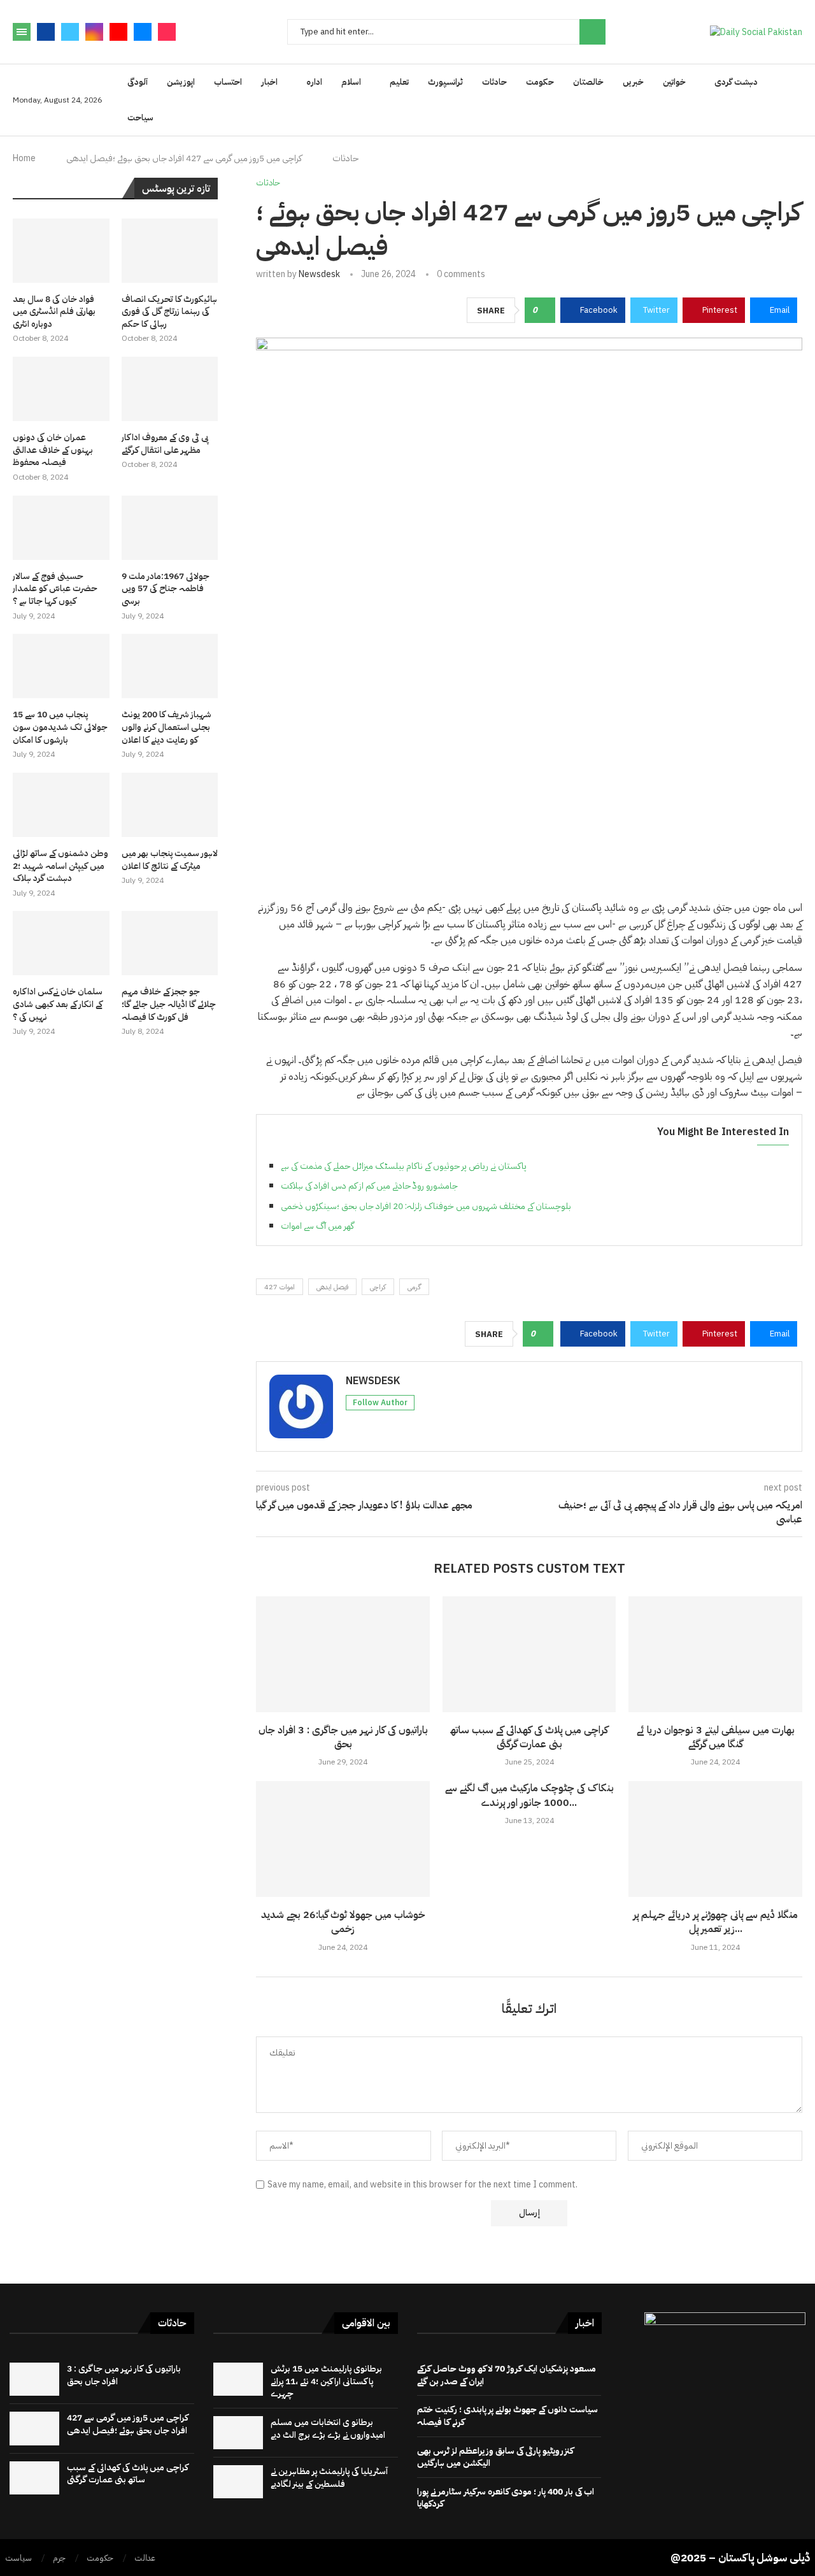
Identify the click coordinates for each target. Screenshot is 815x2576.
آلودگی (138, 82)
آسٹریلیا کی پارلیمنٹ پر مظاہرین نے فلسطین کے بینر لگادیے (329, 2478)
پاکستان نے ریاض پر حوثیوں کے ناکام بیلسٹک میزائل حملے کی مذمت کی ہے (404, 1166)
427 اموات (280, 1287)
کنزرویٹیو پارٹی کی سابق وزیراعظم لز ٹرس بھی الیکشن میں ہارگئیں (495, 2457)
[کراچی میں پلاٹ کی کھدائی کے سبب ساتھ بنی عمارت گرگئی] (529, 1654)
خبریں (633, 82)
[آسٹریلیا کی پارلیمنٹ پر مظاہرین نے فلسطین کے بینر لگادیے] (238, 2482)
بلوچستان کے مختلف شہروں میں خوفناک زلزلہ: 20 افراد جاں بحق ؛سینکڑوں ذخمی (426, 1206)
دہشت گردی (736, 82)
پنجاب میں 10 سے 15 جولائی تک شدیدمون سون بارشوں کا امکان (60, 727)
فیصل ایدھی (332, 1287)
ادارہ (314, 82)
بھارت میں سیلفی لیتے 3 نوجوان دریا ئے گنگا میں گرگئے (716, 1737)
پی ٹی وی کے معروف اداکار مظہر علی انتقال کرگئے (165, 444)
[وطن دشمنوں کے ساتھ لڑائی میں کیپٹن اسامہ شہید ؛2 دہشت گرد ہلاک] (61, 805)
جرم (59, 2558)
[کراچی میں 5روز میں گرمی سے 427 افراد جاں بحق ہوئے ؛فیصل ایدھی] (34, 2428)
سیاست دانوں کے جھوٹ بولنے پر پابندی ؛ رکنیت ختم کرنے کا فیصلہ (507, 2416)
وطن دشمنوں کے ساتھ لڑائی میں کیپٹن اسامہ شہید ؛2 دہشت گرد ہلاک (60, 866)
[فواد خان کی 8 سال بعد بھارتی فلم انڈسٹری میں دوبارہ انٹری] (61, 251)
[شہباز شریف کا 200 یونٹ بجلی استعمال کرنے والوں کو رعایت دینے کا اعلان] (170, 666)
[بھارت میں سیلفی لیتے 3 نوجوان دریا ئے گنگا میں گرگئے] (715, 1654)
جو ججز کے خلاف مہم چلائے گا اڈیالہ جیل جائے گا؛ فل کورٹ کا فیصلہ (169, 1004)
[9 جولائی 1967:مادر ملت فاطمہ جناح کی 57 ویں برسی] (170, 528)
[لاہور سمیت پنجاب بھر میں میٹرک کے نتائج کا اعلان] (170, 805)
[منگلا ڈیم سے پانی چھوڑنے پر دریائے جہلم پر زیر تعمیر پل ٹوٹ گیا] (715, 1839)
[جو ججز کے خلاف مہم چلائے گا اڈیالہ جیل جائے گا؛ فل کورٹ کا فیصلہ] (170, 943)
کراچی (378, 1287)
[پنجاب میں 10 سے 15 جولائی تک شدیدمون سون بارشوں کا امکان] (61, 666)
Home (24, 158)
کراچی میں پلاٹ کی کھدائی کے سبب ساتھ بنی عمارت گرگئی (529, 1737)
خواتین (674, 82)
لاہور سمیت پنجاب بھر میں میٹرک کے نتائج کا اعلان (170, 860)
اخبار (269, 82)
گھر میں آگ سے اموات (317, 1226)
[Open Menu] (22, 32)
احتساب (228, 82)
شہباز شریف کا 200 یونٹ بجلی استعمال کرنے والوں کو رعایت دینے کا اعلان (167, 727)
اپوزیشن (181, 82)
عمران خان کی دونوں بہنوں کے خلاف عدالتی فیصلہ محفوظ (53, 450)
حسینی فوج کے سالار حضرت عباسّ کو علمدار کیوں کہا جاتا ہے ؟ (55, 589)
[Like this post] (544, 310)
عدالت (145, 2558)
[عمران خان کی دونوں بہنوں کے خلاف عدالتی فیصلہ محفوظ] (61, 389)
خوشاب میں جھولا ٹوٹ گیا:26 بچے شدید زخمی (343, 1922)
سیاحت (140, 118)
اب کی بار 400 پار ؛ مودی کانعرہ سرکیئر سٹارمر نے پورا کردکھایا (506, 2498)
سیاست (18, 2558)
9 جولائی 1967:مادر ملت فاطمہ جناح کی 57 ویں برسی (166, 589)
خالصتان (588, 82)
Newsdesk (319, 274)
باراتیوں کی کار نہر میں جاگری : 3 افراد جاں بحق (343, 1737)
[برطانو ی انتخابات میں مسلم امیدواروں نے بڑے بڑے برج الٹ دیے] (238, 2433)
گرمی (414, 1287)
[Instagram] (94, 32)
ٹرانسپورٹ (445, 82)
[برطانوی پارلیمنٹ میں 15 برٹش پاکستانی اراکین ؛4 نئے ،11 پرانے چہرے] (238, 2379)
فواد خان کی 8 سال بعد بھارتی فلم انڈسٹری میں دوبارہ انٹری (54, 312)
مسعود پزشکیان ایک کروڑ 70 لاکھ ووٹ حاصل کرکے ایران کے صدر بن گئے (507, 2375)
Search (592, 32)
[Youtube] (118, 32)
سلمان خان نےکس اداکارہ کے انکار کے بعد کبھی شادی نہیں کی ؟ (58, 1004)
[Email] (143, 32)
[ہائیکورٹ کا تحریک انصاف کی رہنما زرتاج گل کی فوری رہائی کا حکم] (170, 251)
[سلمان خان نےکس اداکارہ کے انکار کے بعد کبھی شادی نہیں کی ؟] (61, 943)
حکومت (540, 82)
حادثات (494, 82)
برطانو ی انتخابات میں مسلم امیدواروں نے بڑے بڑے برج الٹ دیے (328, 2429)
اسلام (351, 82)
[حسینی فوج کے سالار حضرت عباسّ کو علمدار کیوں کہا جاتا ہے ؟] (61, 528)
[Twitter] (70, 32)
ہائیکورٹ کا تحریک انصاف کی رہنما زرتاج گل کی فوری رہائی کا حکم (169, 312)
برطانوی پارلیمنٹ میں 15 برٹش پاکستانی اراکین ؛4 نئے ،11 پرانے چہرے (326, 2381)
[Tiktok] (167, 32)
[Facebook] (46, 32)
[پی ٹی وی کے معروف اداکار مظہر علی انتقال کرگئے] (170, 389)
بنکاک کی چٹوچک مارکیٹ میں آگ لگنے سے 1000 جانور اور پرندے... (529, 1795)
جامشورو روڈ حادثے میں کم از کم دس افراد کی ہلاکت (369, 1186)
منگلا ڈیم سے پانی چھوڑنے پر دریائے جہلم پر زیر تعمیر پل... (715, 1922)
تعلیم (399, 82)
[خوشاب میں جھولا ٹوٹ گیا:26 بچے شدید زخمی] (343, 1839)
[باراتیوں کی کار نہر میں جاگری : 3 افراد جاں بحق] (343, 1654)
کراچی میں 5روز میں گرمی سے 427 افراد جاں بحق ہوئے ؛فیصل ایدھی (128, 2424)
